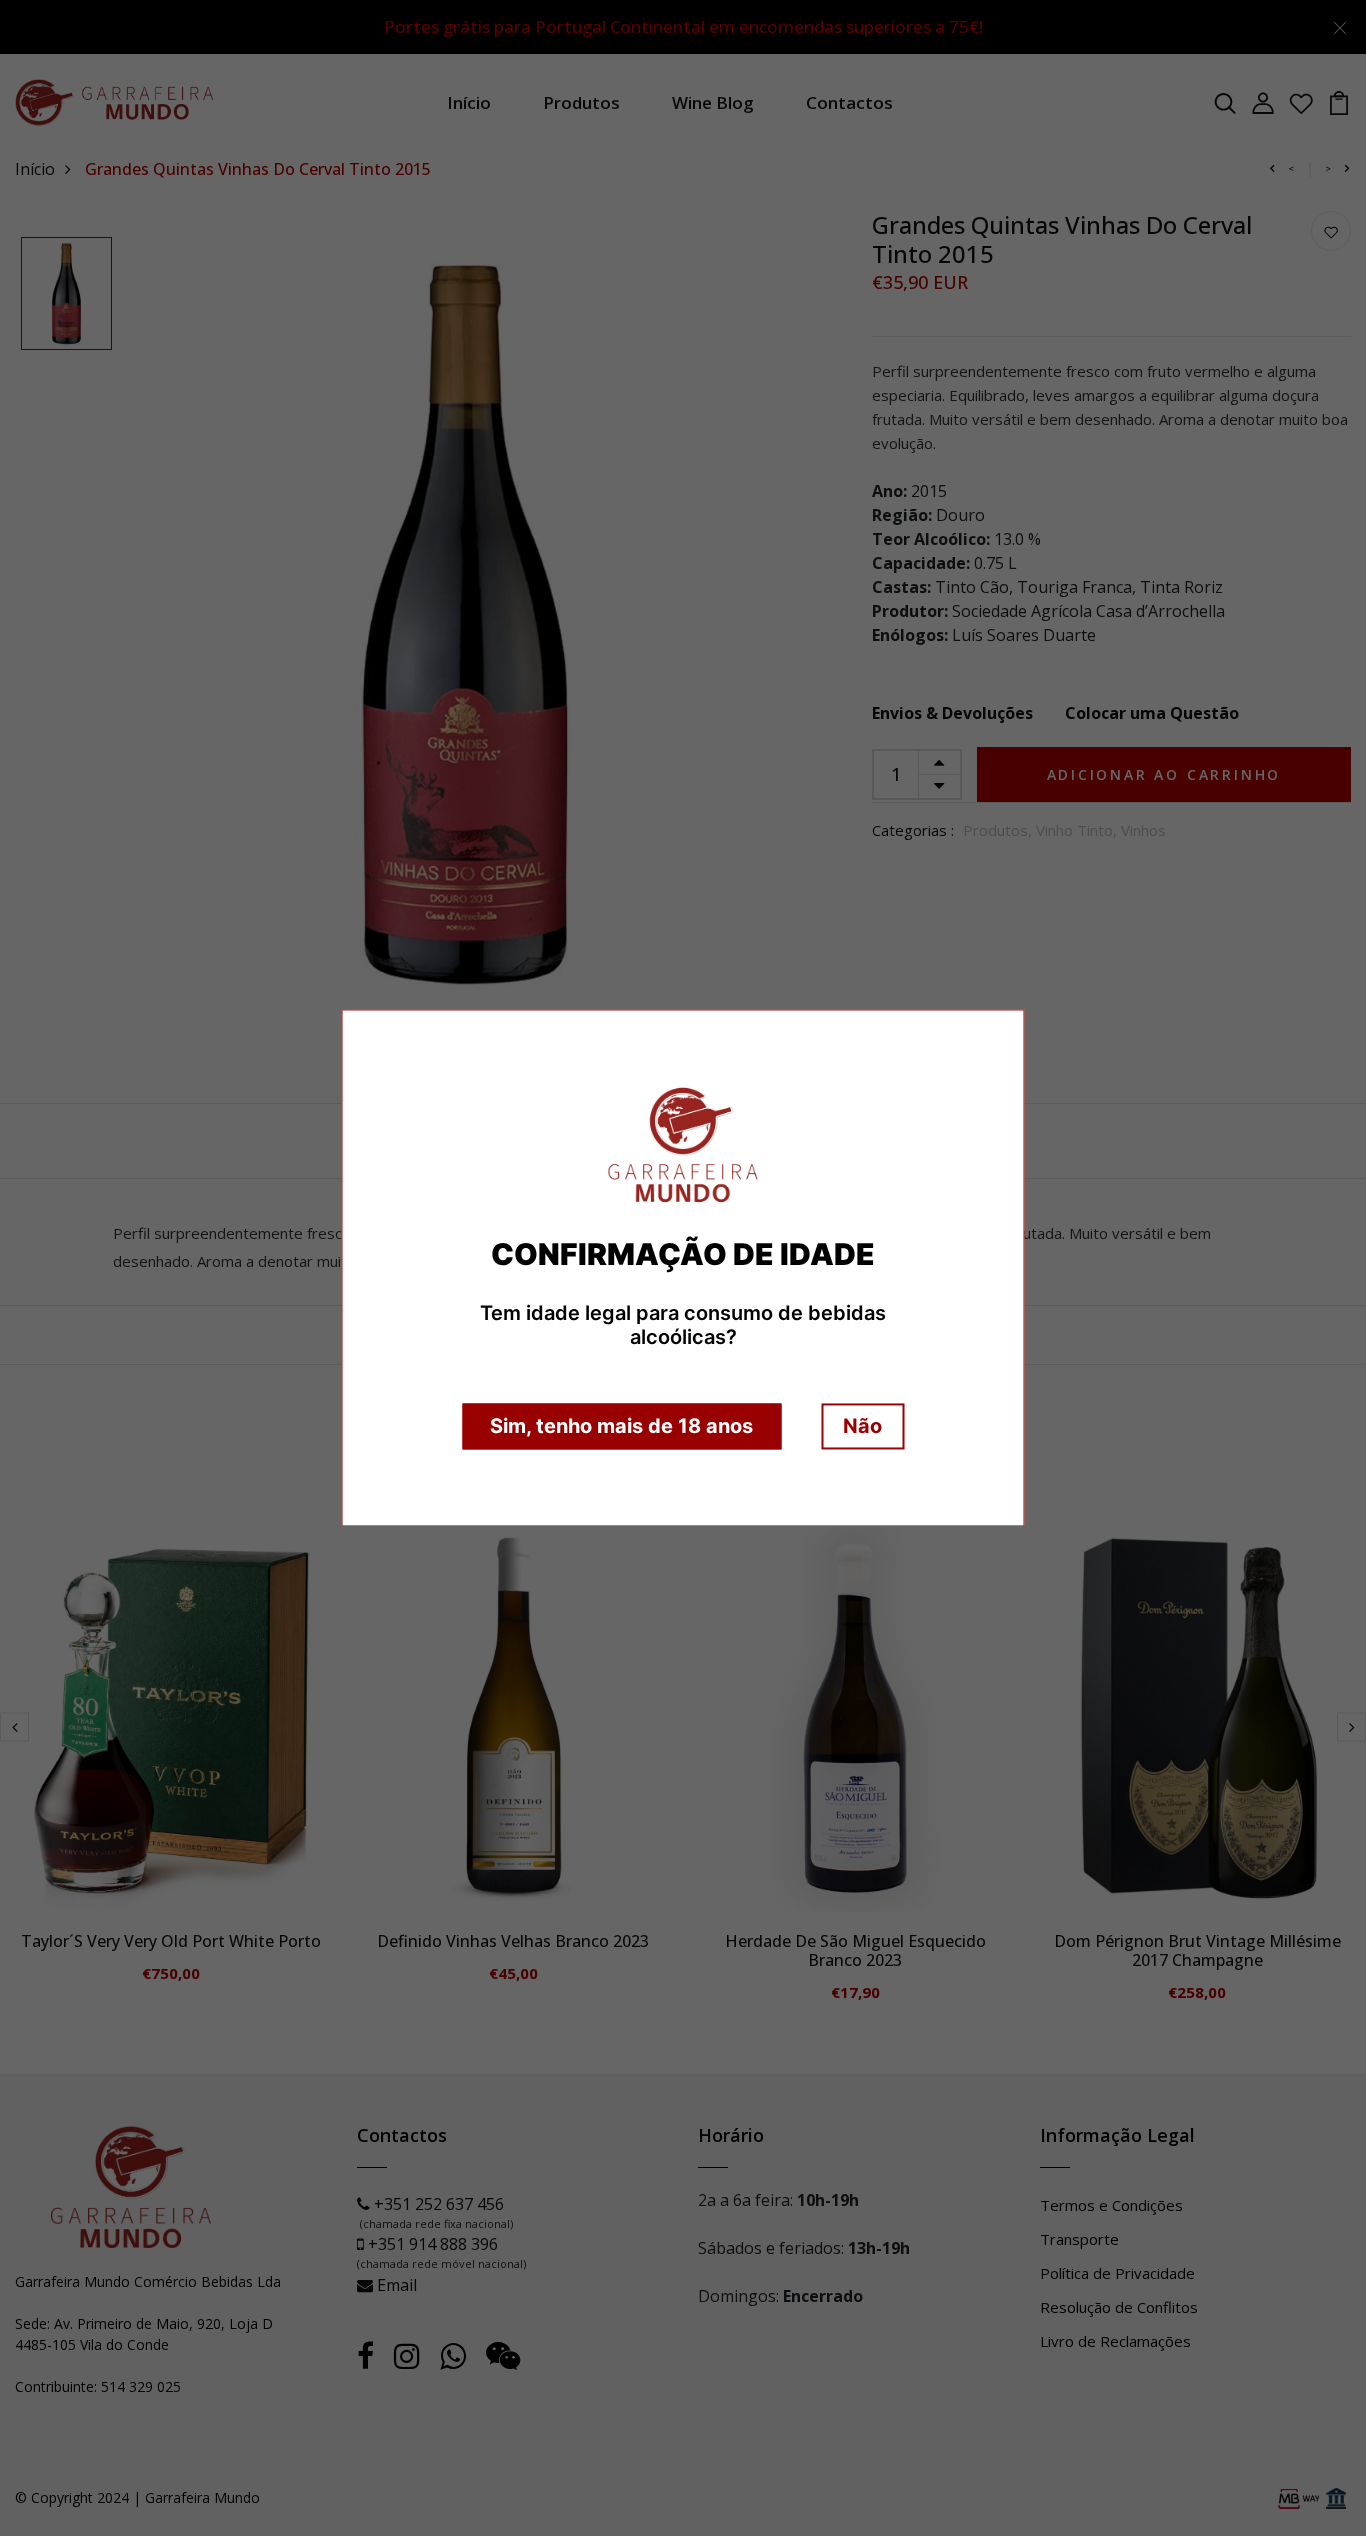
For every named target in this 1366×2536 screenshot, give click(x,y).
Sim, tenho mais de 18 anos (621, 1427)
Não (862, 1427)
